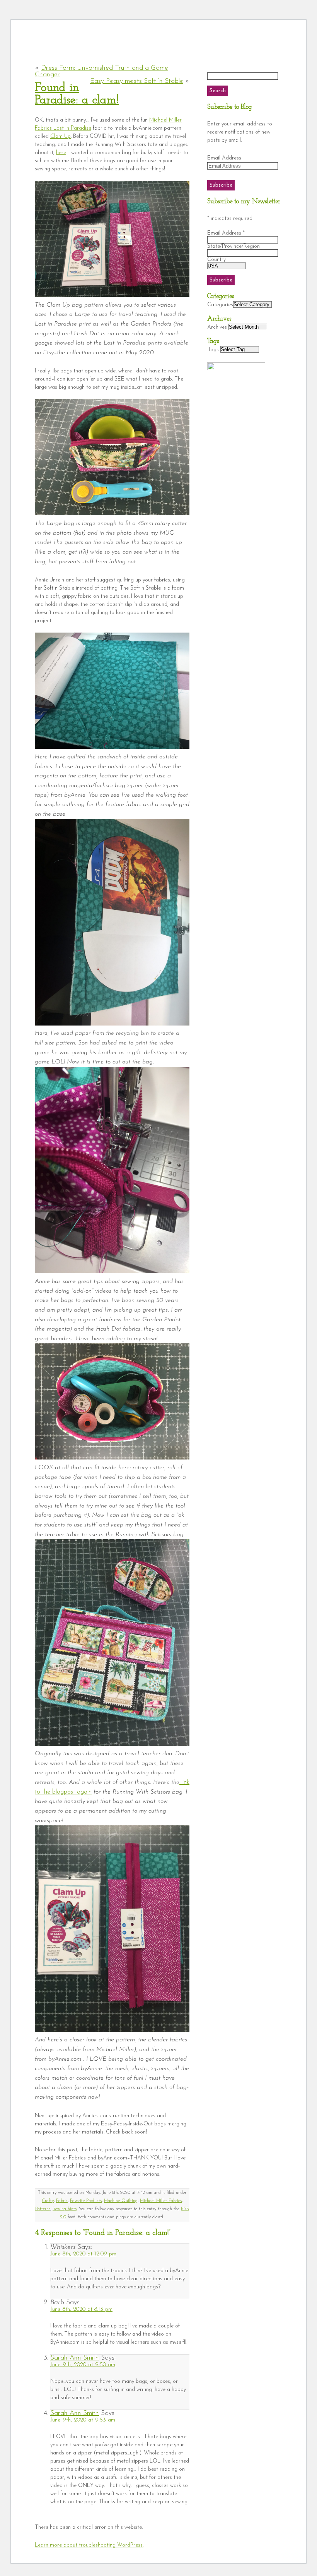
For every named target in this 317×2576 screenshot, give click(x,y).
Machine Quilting (121, 2201)
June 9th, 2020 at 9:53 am (83, 2420)
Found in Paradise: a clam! (77, 94)
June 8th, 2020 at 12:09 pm (83, 2254)
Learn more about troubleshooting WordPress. (89, 2545)
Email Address (224, 158)
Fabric (62, 2201)
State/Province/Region (233, 246)
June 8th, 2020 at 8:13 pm (81, 2309)
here (61, 153)
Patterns (43, 2209)
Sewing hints (65, 2209)
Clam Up (61, 136)
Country (216, 260)
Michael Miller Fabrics (161, 2201)
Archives (217, 327)
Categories (220, 305)
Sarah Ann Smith (75, 2358)
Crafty (48, 2201)
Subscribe (221, 185)
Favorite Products (86, 2201)
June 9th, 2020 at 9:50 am (83, 2365)
